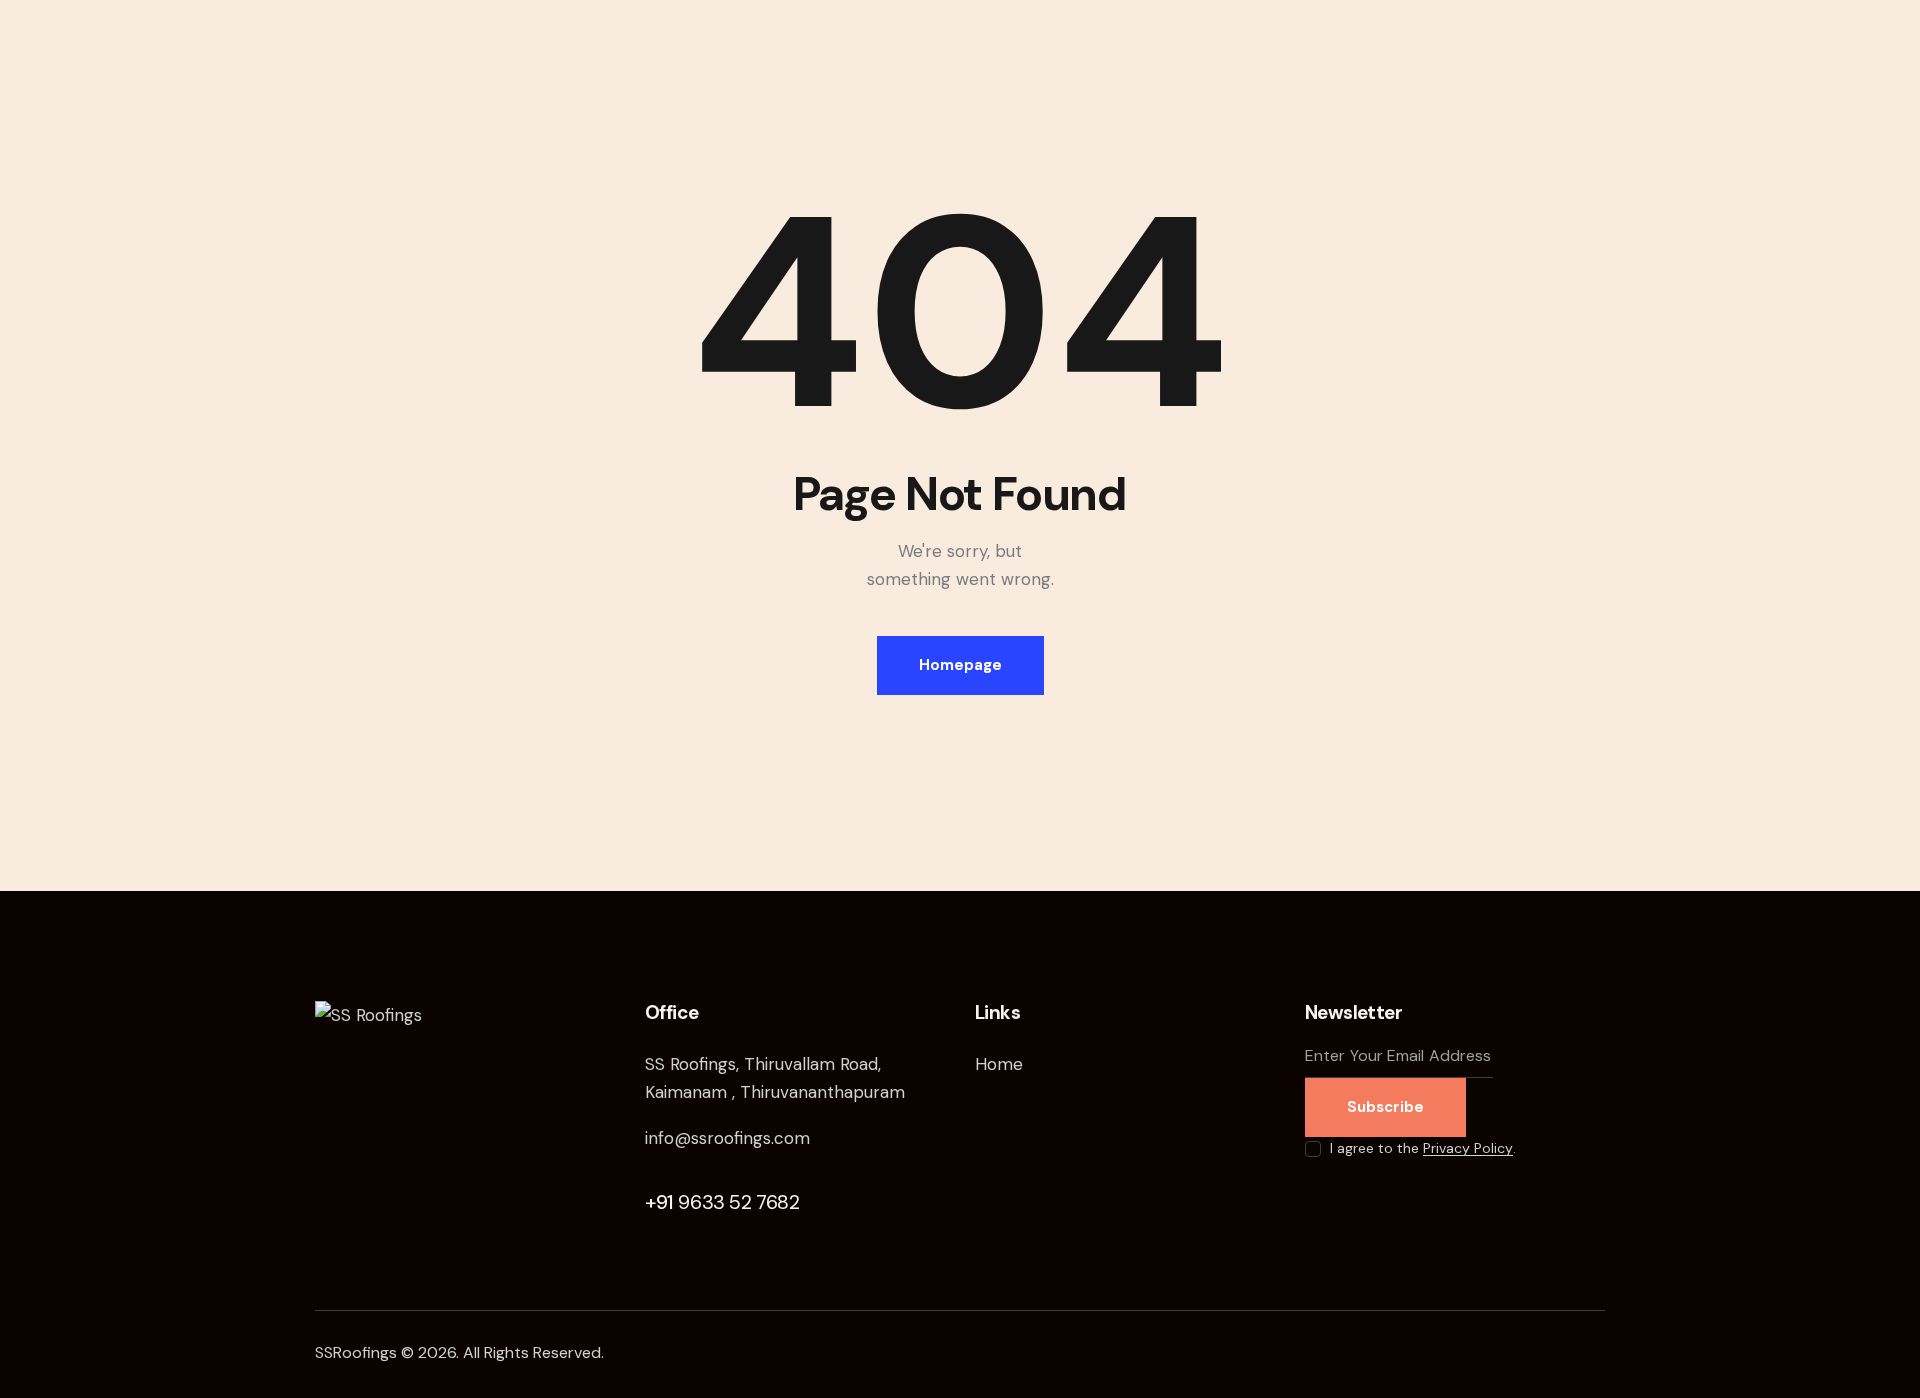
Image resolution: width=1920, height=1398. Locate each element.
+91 (722, 1202)
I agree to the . (1423, 1148)
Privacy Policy (1468, 1148)
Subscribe (1385, 1107)
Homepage (960, 665)
